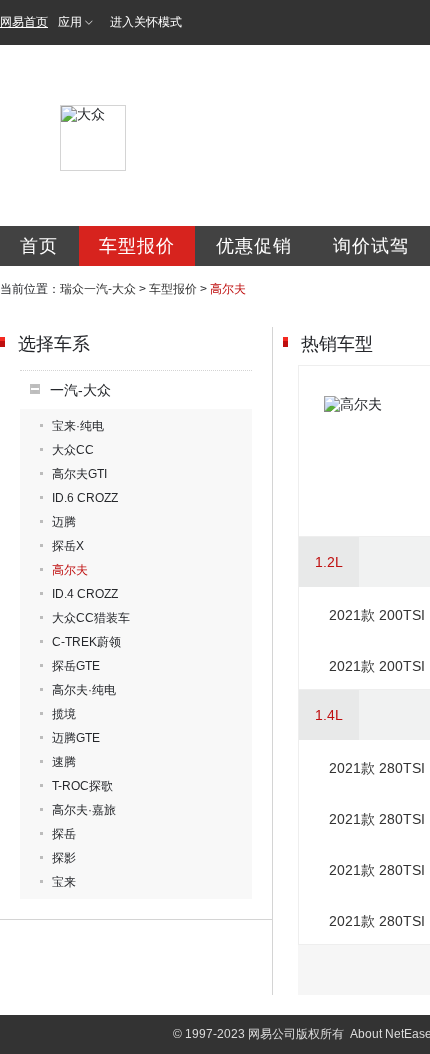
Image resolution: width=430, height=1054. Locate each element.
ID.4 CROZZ (85, 594)
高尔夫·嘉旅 (84, 810)
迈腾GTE (76, 738)
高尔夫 (70, 570)
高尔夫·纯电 (84, 690)
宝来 (64, 882)
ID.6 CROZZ (85, 498)
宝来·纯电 (78, 426)
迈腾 (64, 522)
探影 (64, 858)
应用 (70, 22)
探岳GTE (76, 666)
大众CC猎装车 (91, 618)
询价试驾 (371, 246)
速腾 (64, 762)
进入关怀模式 (146, 22)
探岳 (64, 834)
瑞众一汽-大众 (98, 289)
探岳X (68, 546)
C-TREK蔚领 (86, 642)
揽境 (64, 714)
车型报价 (137, 246)
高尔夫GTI (79, 474)
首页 (39, 246)
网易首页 (24, 22)
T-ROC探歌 (82, 786)
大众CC (73, 450)
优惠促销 (254, 246)
